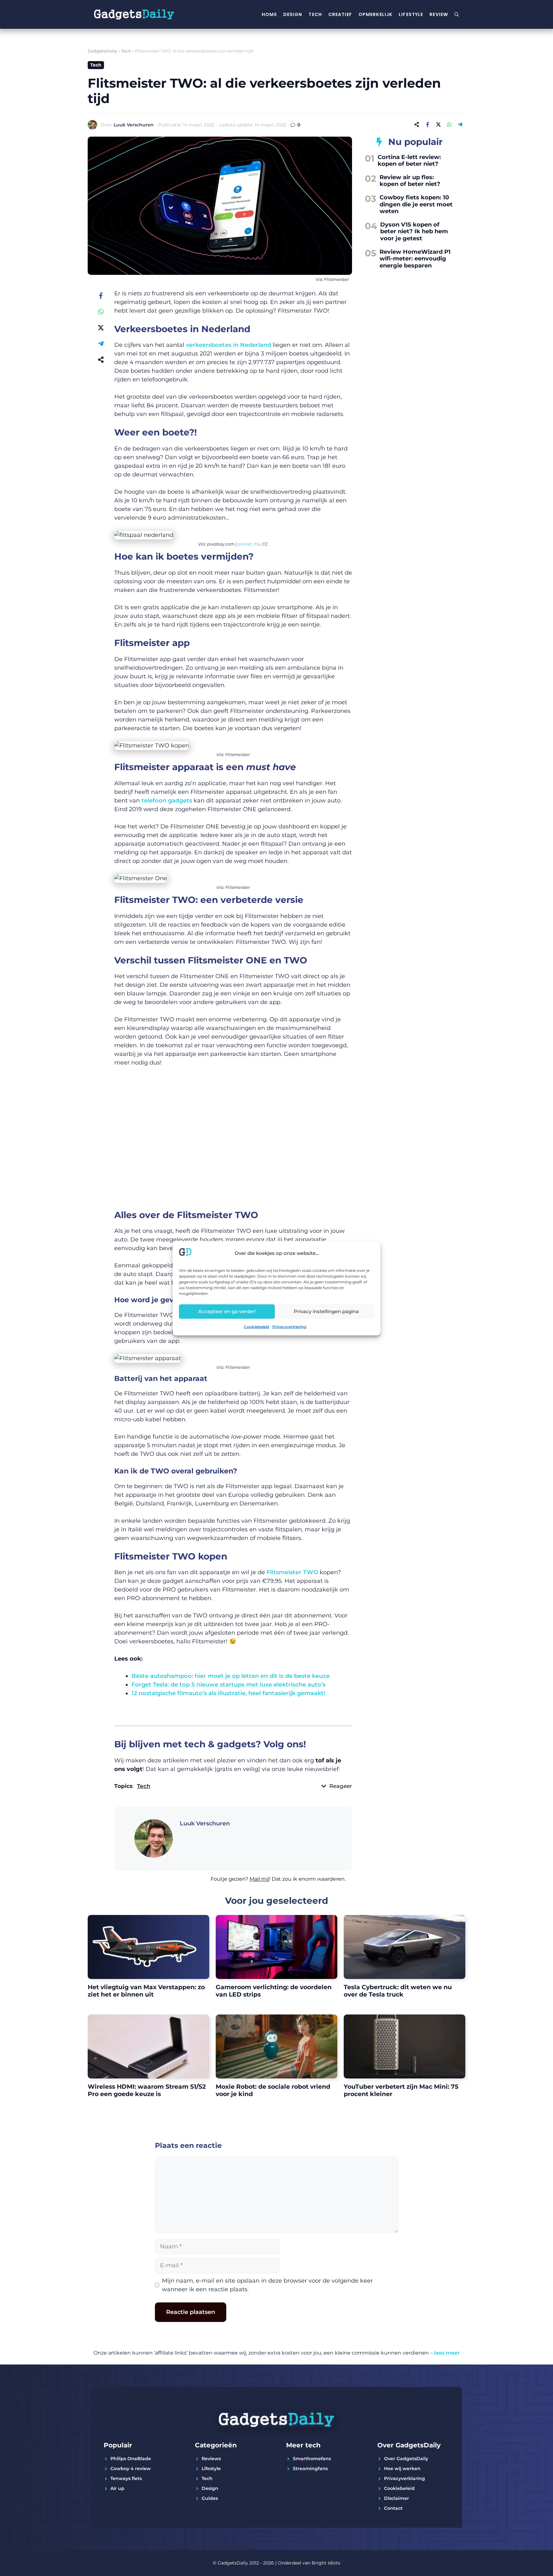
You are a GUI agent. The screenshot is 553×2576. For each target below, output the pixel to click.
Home (269, 14)
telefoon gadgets (167, 801)
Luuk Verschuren (134, 125)
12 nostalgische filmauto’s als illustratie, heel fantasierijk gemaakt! (228, 1693)
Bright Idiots (326, 2563)
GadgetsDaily (102, 51)
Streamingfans (310, 2468)
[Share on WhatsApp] (449, 124)
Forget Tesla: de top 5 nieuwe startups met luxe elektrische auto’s (228, 1685)
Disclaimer (397, 2498)
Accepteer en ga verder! (227, 1311)
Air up (117, 2488)
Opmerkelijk (375, 14)
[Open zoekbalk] (457, 14)
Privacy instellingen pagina (326, 1311)
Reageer (341, 1786)
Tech (315, 14)
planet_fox (249, 544)
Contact (393, 2508)
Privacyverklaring (289, 1326)
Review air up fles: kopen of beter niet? (410, 181)
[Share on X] (438, 124)
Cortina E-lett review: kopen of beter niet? (409, 161)
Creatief (340, 14)
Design (293, 14)
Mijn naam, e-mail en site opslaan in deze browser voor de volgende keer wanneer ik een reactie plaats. (267, 2285)
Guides (210, 2498)
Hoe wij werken (402, 2468)
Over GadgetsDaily (406, 2459)
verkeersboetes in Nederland (228, 345)
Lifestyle (411, 14)
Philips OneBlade (131, 2459)
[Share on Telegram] (460, 124)
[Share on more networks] (417, 124)
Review (439, 14)
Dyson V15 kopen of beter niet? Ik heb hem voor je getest (414, 231)
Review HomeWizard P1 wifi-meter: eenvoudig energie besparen (415, 259)
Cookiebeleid (256, 1326)
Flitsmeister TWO (292, 1572)
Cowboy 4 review (131, 2468)
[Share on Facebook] (428, 124)
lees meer (447, 2353)
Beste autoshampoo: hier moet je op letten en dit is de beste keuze (231, 1676)
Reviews (211, 2459)
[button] (233, 1883)
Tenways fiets (126, 2478)
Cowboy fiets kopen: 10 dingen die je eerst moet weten (416, 204)
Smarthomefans (312, 2459)
